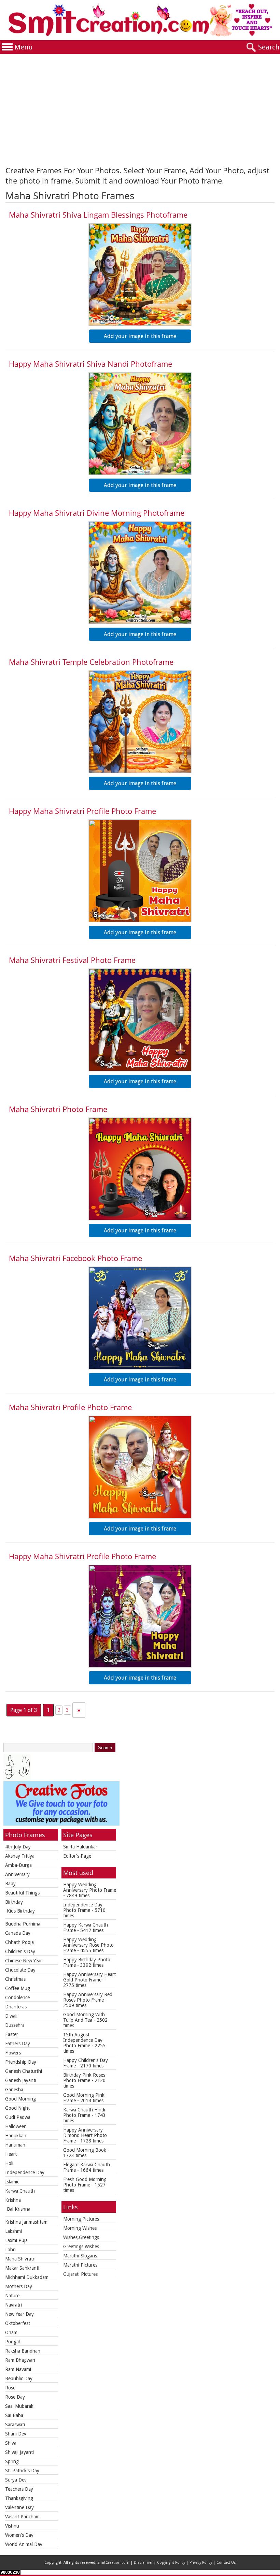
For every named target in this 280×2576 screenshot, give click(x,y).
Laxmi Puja (16, 2240)
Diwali (11, 2016)
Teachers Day (19, 2489)
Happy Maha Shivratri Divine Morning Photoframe (97, 513)
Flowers (13, 2053)
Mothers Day (19, 2286)
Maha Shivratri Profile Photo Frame (70, 1407)
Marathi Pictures (80, 2265)
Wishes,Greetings (81, 2237)
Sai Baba (14, 2415)
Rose (10, 2388)
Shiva (11, 2443)
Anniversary (17, 1874)
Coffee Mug (18, 1988)
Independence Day (25, 2172)
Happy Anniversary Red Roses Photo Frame (88, 1997)
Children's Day (20, 1951)
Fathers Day (18, 2044)
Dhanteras (16, 2007)
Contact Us (226, 2563)
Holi (9, 2163)
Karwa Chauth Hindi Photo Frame (84, 2112)
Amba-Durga (18, 1865)
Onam (11, 2332)
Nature (12, 2296)
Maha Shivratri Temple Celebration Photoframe (91, 662)
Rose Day (15, 2397)
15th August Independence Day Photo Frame (83, 2040)
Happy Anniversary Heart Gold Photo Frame (89, 1977)
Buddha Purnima (23, 1924)
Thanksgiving (19, 2498)
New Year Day (19, 2314)
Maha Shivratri (20, 2259)
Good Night (17, 2108)
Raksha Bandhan (23, 2351)
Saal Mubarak (19, 2406)
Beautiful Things (22, 1893)
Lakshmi (13, 2231)
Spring (12, 2461)
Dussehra (15, 2025)
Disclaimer (143, 2563)
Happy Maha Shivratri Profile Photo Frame (82, 811)
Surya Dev (16, 2480)
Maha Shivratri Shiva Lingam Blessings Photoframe (98, 215)
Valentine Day (19, 2507)
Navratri (13, 2305)
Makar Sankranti (22, 2268)
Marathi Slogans (80, 2256)
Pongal (12, 2342)
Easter (12, 2034)
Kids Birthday (21, 1911)
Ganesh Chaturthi (24, 2071)
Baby (10, 1884)
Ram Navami (18, 2369)
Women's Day (19, 2535)
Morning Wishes (80, 2228)
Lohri (10, 2250)
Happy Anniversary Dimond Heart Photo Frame (85, 2135)
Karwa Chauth (20, 2191)
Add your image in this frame (140, 336)
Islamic (12, 2182)
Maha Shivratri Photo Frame (58, 1109)
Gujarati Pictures (80, 2274)
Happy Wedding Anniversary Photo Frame (90, 1887)
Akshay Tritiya (20, 1856)
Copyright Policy (171, 2563)
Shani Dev (16, 2434)
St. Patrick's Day (22, 2471)
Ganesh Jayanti (21, 2080)
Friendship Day (21, 2062)
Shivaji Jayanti (19, 2452)
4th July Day (18, 1847)
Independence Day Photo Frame (83, 1907)
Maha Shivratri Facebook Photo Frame (75, 1258)
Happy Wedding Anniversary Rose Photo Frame (88, 1945)
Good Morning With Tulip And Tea (84, 2017)
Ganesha (14, 2090)
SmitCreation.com (113, 2563)
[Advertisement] (140, 105)
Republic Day (19, 2379)
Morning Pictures (81, 2219)
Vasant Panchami (23, 2517)
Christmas (15, 1979)
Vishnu (12, 2526)
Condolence (17, 1997)
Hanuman (15, 2145)
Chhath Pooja (19, 1942)
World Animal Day (24, 2544)
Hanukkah (16, 2136)
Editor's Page (77, 1856)
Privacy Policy (201, 2563)
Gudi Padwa (18, 2117)
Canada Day (18, 1933)
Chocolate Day (20, 1970)
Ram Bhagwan (20, 2360)
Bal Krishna (19, 2209)
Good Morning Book (85, 2150)
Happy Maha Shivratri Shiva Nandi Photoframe (90, 364)
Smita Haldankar (80, 1847)
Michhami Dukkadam (27, 2277)
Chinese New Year (24, 1961)
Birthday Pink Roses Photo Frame (84, 2078)
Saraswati (15, 2425)
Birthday (14, 1902)
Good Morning (20, 2099)
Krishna (13, 2200)
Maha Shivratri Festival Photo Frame (72, 960)
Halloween (16, 2126)
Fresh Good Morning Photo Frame (85, 2182)
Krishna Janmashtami (27, 2222)
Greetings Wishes (81, 2246)
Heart (11, 2154)
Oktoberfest (18, 2323)
